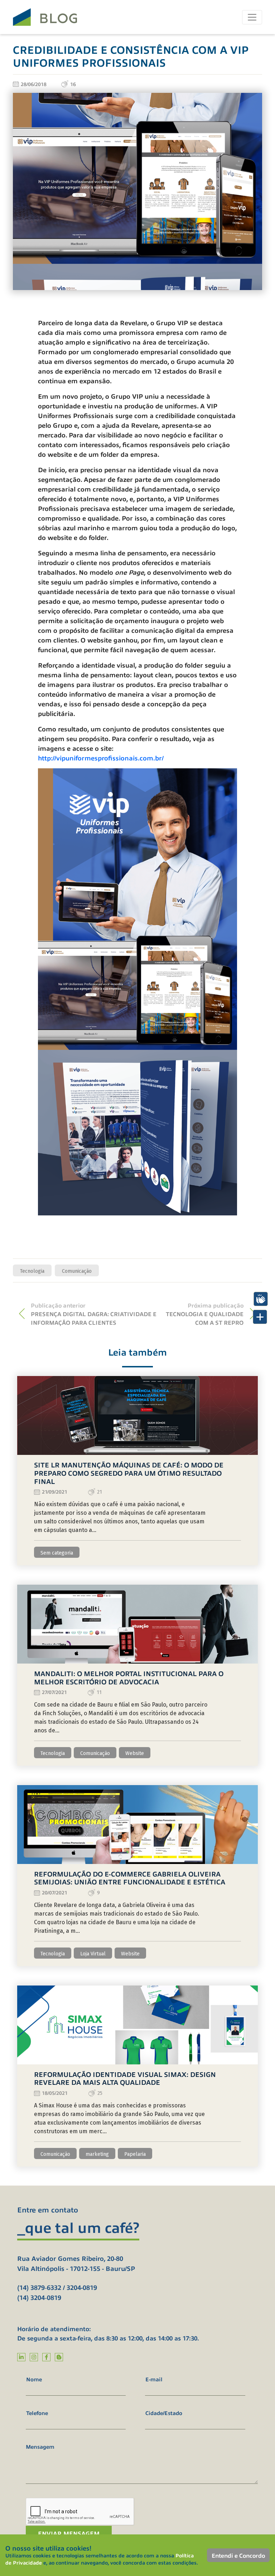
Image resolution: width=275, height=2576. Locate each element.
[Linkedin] (21, 2357)
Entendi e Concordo (238, 2555)
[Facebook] (46, 2357)
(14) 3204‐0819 (39, 2297)
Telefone (37, 2413)
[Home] (45, 17)
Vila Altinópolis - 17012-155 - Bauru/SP (76, 2268)
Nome (34, 2379)
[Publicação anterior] (22, 1314)
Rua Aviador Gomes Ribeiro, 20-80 (70, 2258)
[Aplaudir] (261, 1299)
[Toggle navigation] (252, 17)
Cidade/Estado (164, 2413)
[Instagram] (34, 2357)
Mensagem (40, 2446)
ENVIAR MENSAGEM (69, 2533)
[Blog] (59, 2357)
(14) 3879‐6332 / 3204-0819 (57, 2287)
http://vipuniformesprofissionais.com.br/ (101, 758)
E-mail (154, 2379)
